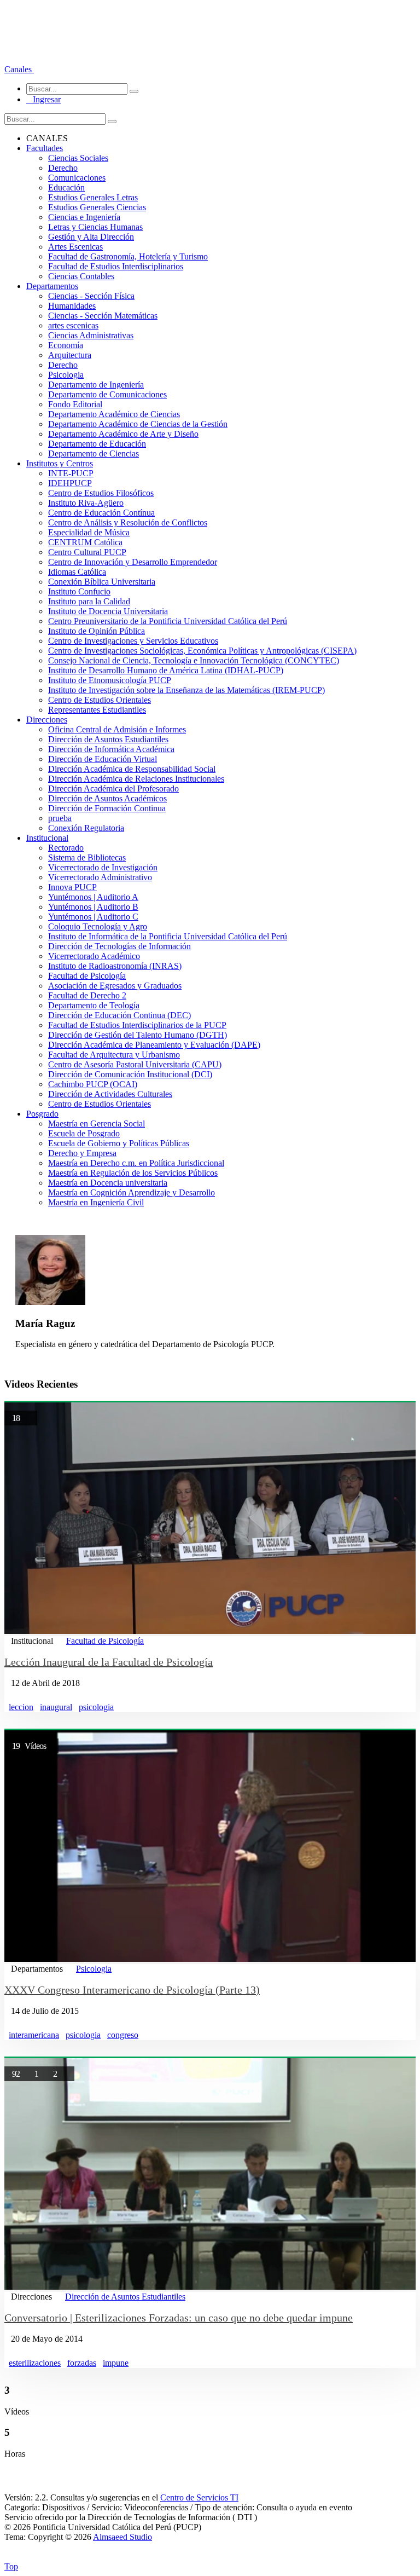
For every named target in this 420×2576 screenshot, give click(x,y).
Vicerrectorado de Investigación (103, 867)
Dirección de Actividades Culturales (110, 1094)
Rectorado (66, 848)
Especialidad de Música (89, 532)
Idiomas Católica (77, 572)
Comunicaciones (77, 178)
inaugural (56, 1707)
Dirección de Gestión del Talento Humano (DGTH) (138, 1035)
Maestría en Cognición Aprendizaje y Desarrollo (132, 1192)
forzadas (82, 2363)
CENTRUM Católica (85, 542)
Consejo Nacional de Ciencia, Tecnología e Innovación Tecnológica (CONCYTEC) (194, 660)
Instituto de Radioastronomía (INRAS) (115, 966)
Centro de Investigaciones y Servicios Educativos (133, 641)
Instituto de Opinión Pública (97, 631)
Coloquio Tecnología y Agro (98, 926)
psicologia (96, 1707)
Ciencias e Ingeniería (84, 217)
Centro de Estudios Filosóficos (101, 493)
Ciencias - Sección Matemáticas (103, 316)
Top (11, 2566)
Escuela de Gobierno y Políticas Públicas (119, 1143)
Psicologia (66, 375)
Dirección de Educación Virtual (103, 759)
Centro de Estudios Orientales (100, 700)
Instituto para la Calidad (89, 601)
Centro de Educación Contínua (101, 513)
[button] (19, 69)
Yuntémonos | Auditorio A (93, 897)
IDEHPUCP (70, 483)
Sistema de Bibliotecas (87, 857)
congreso (123, 2035)
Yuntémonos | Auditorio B (93, 907)
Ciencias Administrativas (91, 335)
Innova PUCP (72, 887)
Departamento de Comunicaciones (107, 394)
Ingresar (43, 99)
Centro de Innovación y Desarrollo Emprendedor (133, 562)
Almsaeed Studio (122, 2537)
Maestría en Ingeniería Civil (96, 1202)
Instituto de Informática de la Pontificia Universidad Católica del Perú (168, 936)
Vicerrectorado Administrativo (100, 877)
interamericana (34, 2035)
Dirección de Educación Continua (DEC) (119, 1015)
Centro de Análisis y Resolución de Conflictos (128, 522)
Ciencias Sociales (78, 158)
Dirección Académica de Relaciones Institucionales (136, 779)
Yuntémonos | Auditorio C (93, 917)
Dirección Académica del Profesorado (113, 789)
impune (116, 2363)
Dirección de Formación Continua (107, 808)
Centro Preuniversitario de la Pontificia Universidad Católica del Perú (168, 621)
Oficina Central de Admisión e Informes (117, 729)
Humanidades (72, 306)
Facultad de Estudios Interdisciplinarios (116, 266)
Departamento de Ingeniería (96, 385)
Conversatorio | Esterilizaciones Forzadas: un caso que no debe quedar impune (179, 2318)
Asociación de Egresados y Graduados (115, 986)
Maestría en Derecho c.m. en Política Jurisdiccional (136, 1163)
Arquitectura (70, 355)
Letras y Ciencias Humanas (95, 227)
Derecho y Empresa (82, 1153)
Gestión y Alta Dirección (91, 237)
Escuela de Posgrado (84, 1133)
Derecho (63, 168)
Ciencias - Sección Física (91, 296)
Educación (66, 187)
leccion (21, 1707)
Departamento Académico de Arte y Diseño (123, 434)
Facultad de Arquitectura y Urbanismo (114, 1055)
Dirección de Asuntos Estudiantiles (108, 739)
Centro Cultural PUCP (87, 552)
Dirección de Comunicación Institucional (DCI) (130, 1074)
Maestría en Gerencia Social (97, 1124)
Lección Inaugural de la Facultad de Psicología (109, 1662)
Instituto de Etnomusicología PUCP (110, 680)
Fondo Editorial (75, 404)
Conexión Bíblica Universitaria (102, 582)
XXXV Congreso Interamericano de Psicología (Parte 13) (132, 1990)
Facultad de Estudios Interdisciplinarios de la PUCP (137, 1025)
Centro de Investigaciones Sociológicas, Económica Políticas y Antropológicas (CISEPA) (202, 651)
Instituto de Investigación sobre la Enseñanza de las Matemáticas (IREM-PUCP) (186, 690)
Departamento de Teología (94, 1005)
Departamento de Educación (97, 444)
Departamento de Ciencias (94, 454)
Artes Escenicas (75, 247)
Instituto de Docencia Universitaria (108, 611)
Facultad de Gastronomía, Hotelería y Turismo (128, 256)
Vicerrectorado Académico (94, 956)
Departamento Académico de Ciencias (114, 414)
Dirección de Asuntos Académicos (107, 798)
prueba (60, 818)
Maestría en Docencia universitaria (108, 1183)
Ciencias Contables (81, 276)
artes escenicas (73, 325)
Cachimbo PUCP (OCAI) (93, 1084)
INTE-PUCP (71, 473)
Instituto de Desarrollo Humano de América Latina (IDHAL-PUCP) (166, 670)
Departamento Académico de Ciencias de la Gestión (138, 424)
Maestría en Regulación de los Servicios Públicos (133, 1173)
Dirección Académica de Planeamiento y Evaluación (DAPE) (154, 1045)
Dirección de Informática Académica (111, 749)
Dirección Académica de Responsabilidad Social (132, 769)
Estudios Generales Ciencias (97, 207)
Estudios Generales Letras (93, 197)
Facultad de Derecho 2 (87, 995)
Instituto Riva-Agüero (86, 503)
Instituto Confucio (79, 591)
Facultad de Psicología (87, 976)
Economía (66, 345)
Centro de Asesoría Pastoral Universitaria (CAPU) (135, 1064)
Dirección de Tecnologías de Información (119, 946)
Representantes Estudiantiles (97, 710)
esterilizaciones (35, 2363)
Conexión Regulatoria (86, 828)
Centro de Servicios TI (199, 2497)
